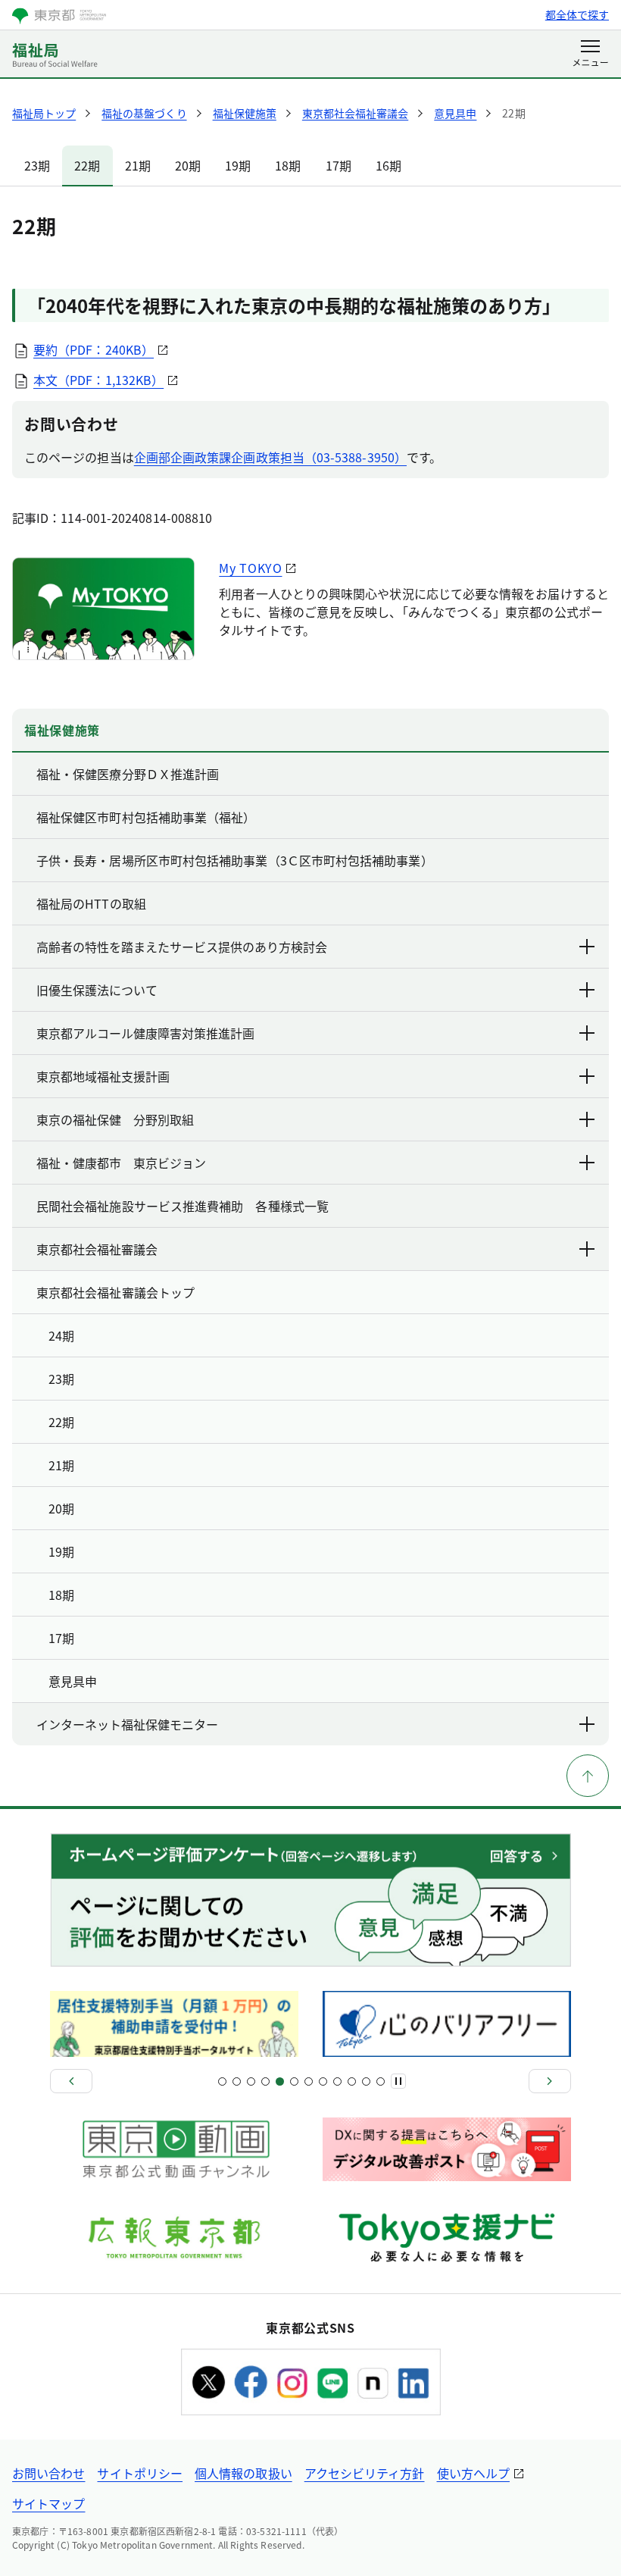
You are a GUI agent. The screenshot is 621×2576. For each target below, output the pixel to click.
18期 (288, 165)
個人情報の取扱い (243, 2473)
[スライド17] (337, 2081)
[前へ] (71, 2081)
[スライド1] (222, 2081)
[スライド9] (280, 2081)
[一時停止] (398, 2081)
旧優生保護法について (97, 990)
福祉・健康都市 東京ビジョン (121, 1163)
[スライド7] (265, 2081)
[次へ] (550, 2081)
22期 (87, 165)
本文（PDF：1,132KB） (98, 380)
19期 (238, 165)
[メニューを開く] (590, 55)
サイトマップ (48, 2503)
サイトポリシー (140, 2473)
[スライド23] (381, 2081)
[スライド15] (323, 2081)
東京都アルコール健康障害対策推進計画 (145, 1033)
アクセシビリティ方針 (365, 2473)
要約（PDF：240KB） (94, 349)
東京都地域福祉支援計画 (103, 1076)
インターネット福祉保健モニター (127, 1724)
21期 (138, 165)
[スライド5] (251, 2081)
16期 (389, 165)
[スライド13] (309, 2081)
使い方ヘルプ (473, 2473)
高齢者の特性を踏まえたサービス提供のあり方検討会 (182, 947)
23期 (37, 165)
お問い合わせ (48, 2473)
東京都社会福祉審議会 (97, 1249)
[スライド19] (352, 2081)
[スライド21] (366, 2081)
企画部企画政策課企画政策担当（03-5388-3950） (270, 457)
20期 (188, 165)
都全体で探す (577, 14)
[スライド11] (294, 2081)
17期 (339, 165)
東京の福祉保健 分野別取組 (115, 1119)
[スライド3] (237, 2081)
